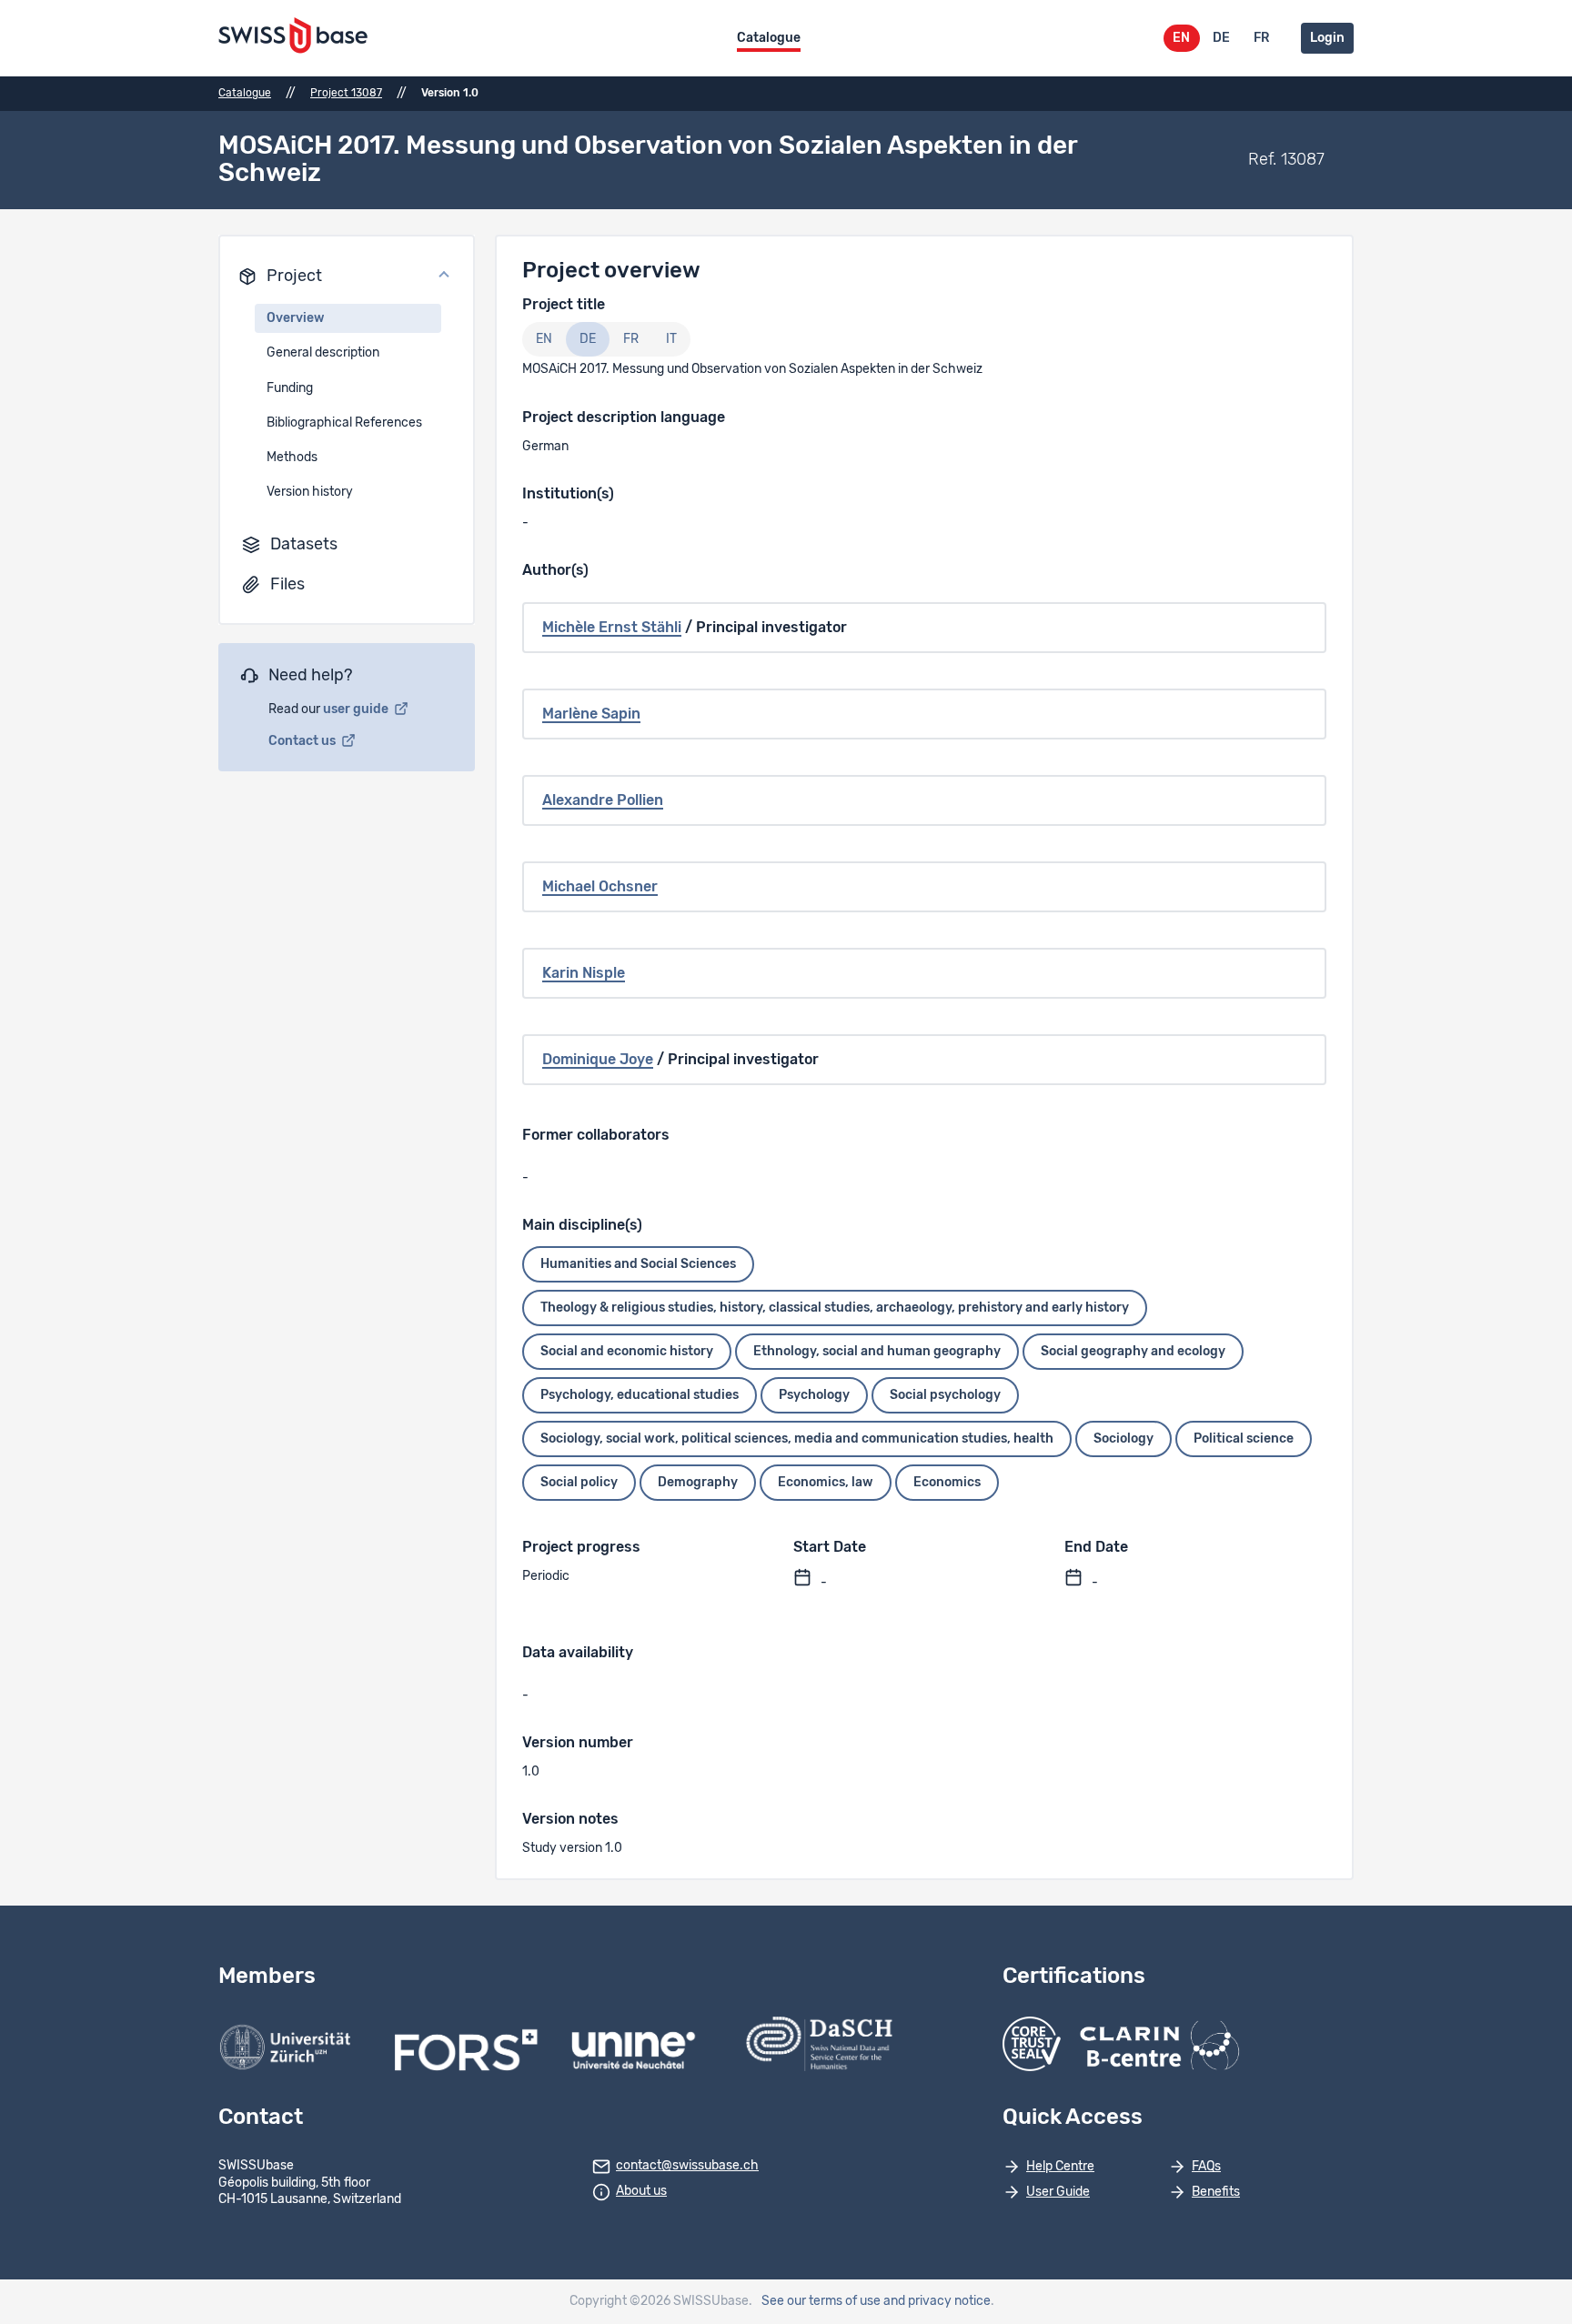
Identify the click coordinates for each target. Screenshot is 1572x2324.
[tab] (544, 339)
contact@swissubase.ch (687, 2166)
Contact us (303, 741)
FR (1261, 38)
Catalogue (769, 38)
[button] (347, 277)
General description (323, 353)
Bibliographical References (344, 423)
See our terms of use (821, 2301)
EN (1181, 38)
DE (1221, 38)
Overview (296, 318)
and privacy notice (937, 2301)
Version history (310, 492)
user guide (357, 709)
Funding (290, 388)
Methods (292, 458)
